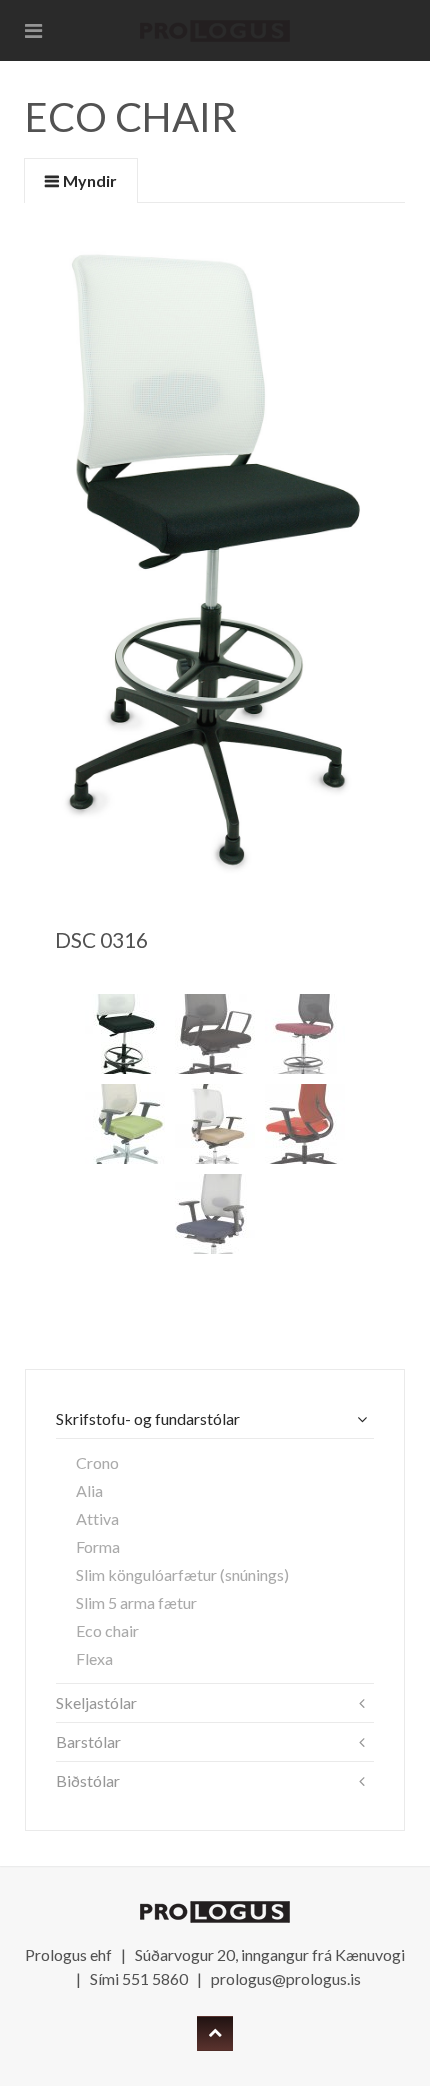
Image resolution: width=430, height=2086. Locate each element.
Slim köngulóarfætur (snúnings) (182, 1574)
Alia (89, 1490)
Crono (97, 1462)
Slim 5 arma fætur (136, 1602)
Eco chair (107, 1630)
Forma (98, 1546)
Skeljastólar (96, 1702)
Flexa (94, 1658)
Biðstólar (88, 1780)
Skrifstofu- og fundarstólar (148, 1418)
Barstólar (88, 1741)
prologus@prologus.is (286, 1978)
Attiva (97, 1518)
